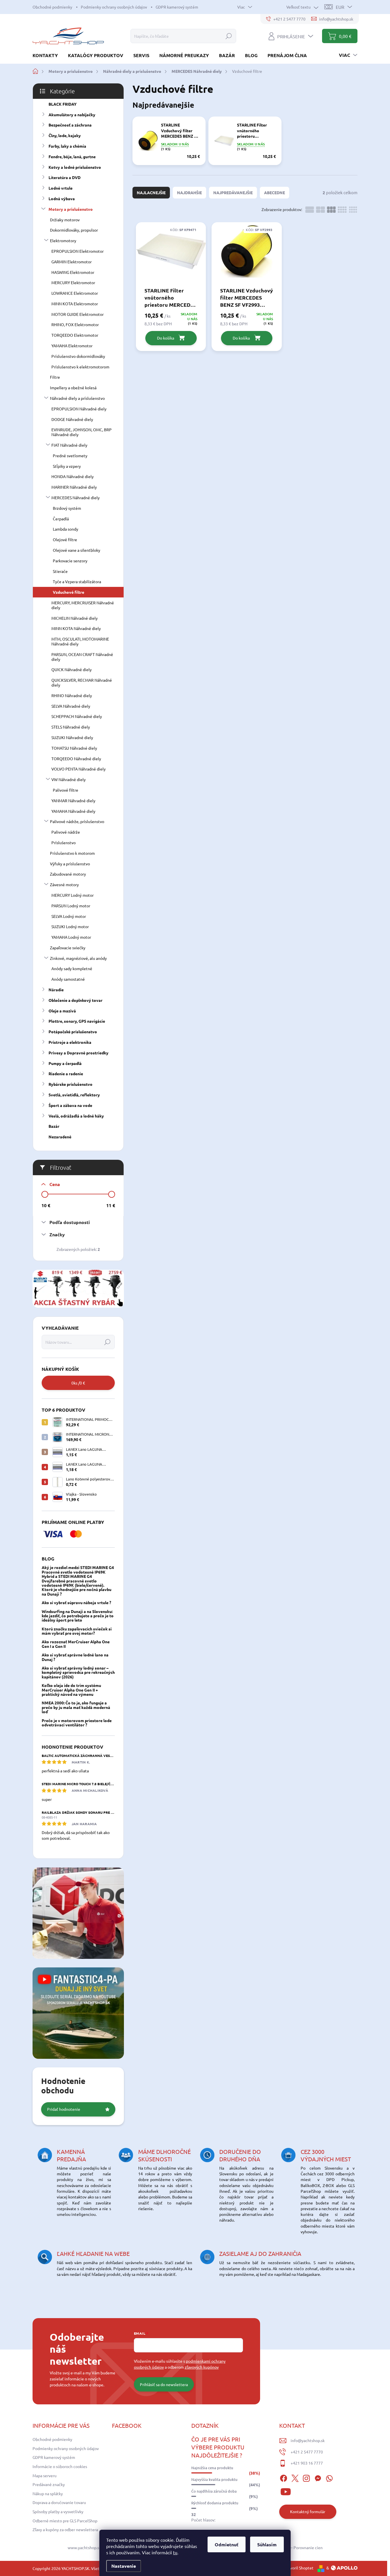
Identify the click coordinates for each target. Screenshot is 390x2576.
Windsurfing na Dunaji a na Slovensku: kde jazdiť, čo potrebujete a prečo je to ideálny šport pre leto (78, 1616)
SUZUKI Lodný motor (70, 926)
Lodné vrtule (61, 188)
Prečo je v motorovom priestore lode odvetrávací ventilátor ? (77, 1723)
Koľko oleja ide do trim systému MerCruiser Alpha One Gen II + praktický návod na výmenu (71, 1690)
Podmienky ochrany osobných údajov (114, 7)
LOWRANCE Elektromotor (75, 293)
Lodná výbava (62, 198)
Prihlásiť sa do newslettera (164, 2384)
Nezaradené (60, 1137)
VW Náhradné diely (69, 779)
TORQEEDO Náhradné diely (76, 759)
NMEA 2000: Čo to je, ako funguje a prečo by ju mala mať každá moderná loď (76, 1707)
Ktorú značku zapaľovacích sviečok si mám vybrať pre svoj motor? (77, 1631)
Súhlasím (267, 2544)
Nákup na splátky (48, 2493)
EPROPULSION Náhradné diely (79, 409)
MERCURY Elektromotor (73, 282)
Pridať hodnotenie (64, 2109)
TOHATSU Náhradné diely (74, 748)
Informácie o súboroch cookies (60, 2466)
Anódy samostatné (68, 979)
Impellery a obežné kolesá (73, 388)
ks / (78, 1383)
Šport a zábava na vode (70, 1105)
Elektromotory (63, 240)
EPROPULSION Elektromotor (78, 251)
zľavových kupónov (202, 2367)
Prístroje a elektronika (70, 1042)
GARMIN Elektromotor (72, 262)
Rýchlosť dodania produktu (215, 2503)
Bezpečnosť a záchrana (70, 125)
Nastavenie (124, 2566)
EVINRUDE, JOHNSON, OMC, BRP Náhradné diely (82, 432)
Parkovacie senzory (70, 561)
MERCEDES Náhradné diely (76, 497)
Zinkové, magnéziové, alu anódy (78, 958)
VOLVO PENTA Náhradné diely (79, 769)
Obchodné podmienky (52, 7)
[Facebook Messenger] (318, 2477)
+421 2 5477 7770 (307, 2452)
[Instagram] (306, 2477)
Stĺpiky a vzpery (67, 466)
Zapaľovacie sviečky (68, 948)
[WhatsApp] (329, 2477)
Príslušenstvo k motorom (72, 853)
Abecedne (275, 192)
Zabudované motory (68, 874)
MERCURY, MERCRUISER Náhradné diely (83, 605)
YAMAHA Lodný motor (71, 937)
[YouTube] (286, 2491)
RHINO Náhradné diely (72, 695)
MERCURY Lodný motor (73, 895)
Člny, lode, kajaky (65, 135)
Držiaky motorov (65, 220)
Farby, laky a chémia (67, 146)
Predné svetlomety (70, 456)
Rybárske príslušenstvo (71, 1084)
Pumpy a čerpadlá (65, 1063)
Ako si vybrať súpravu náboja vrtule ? (76, 1602)
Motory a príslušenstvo (71, 209)
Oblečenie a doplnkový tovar (76, 1000)
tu (175, 2552)
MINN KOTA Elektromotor (75, 304)
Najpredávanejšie (233, 192)
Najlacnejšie (151, 192)
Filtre (55, 377)
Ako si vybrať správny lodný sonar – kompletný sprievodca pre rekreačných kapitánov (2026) (78, 1672)
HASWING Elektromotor (73, 272)
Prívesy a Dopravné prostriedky (79, 1053)
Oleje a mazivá (62, 1011)
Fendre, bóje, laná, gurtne (72, 157)
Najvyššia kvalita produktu (214, 2479)
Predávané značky (49, 2484)
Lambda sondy (66, 529)
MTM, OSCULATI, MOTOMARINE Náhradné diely (80, 641)
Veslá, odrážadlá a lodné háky (76, 1116)
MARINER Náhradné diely (74, 487)
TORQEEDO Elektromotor (75, 335)
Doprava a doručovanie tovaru (59, 2502)
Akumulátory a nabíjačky (72, 115)
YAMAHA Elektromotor (72, 346)
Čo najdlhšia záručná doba (214, 2491)
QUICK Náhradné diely (72, 669)
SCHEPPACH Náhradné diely (77, 716)
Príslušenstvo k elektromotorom (80, 367)
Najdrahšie (189, 192)
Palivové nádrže (66, 832)
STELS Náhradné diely (71, 727)
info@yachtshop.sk (308, 2440)
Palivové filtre (66, 790)
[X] (295, 2477)
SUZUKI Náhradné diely (72, 737)
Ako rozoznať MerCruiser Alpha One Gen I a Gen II (76, 1644)
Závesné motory (64, 884)
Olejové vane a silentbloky (77, 550)
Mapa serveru (45, 2475)
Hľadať (229, 36)
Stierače (60, 571)
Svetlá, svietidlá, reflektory (74, 1095)
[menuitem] (47, 55)
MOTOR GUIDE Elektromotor (78, 314)
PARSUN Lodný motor (71, 906)
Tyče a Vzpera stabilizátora (77, 581)
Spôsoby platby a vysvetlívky (58, 2511)
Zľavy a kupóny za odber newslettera (65, 2529)
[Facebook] (284, 2477)
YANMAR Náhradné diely (73, 801)
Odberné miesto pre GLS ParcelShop (65, 2521)
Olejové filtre (65, 539)
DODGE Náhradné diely (72, 419)
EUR (340, 7)
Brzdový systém (67, 508)
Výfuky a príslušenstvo (70, 864)
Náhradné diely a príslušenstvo (77, 398)
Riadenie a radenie (66, 1074)
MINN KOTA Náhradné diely (76, 628)
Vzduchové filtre (69, 592)
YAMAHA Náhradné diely (73, 811)
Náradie (56, 990)
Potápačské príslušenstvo (73, 1032)
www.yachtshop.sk (84, 2547)
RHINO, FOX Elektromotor (75, 324)
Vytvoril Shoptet (299, 2568)
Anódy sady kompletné (72, 968)
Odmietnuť (227, 2544)
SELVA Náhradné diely (71, 706)
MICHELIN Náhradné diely (75, 618)
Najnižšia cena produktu (212, 2468)
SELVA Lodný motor (69, 916)
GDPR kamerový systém (177, 7)
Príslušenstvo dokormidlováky (78, 356)
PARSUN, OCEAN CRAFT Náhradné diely (82, 657)
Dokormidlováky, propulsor (74, 230)
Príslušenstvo (64, 842)
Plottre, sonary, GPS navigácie (77, 1021)
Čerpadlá (61, 519)
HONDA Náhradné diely (73, 476)
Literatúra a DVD (65, 177)
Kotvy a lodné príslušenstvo (75, 167)
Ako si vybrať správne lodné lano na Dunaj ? (75, 1657)
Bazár (54, 1126)
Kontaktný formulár (308, 2511)
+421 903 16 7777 (307, 2463)
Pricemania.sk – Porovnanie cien (294, 2547)
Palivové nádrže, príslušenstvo (77, 821)
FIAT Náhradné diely (69, 445)
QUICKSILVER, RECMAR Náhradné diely (82, 682)
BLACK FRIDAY (63, 104)
